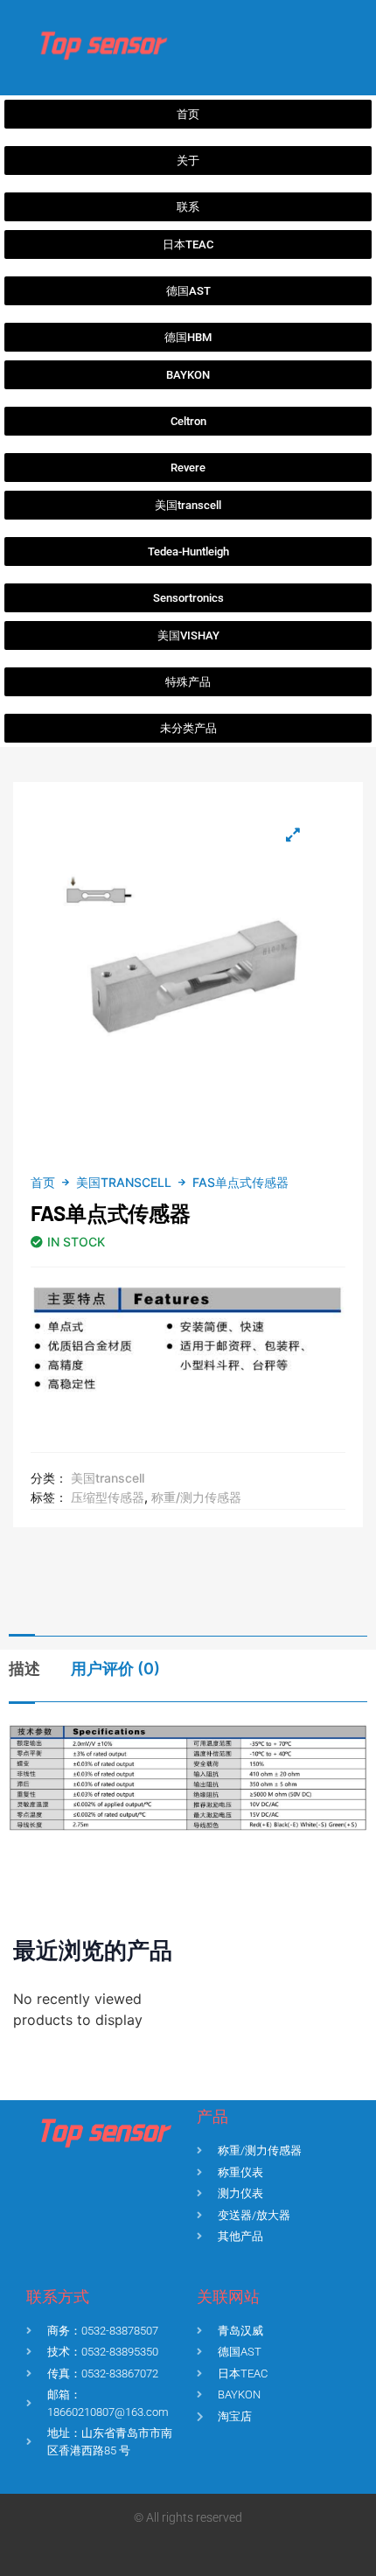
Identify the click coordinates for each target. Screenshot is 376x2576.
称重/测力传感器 (196, 1497)
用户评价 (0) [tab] (115, 1668)
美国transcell (124, 1182)
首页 (43, 1182)
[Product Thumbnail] (293, 834)
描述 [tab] (24, 1668)
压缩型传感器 (108, 1497)
